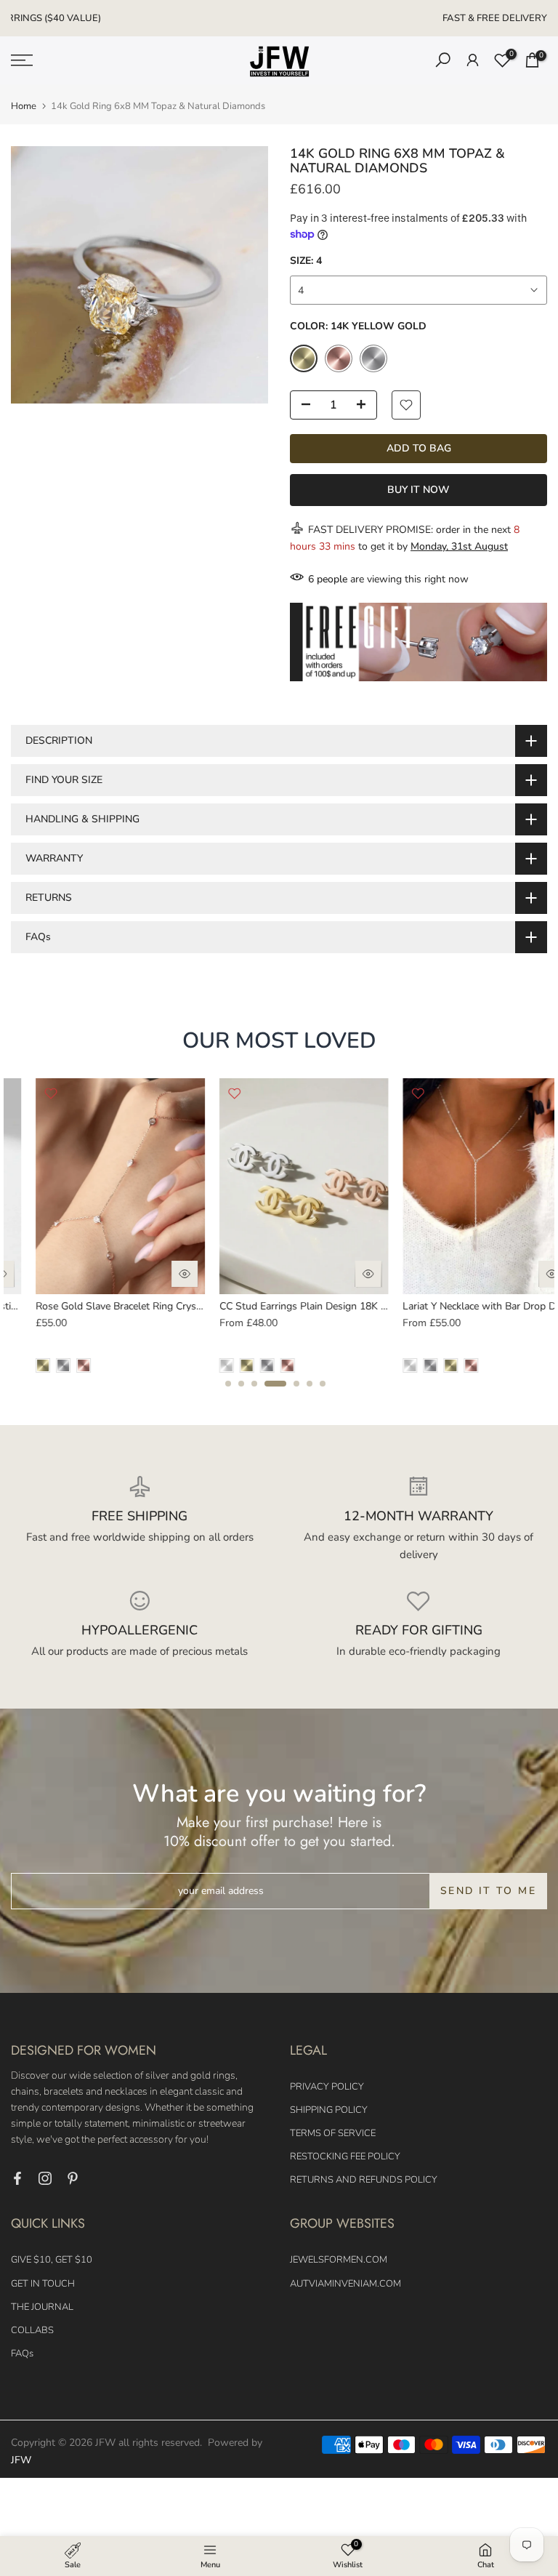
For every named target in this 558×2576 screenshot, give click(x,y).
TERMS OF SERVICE (333, 2133)
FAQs (22, 2354)
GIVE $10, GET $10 (52, 2260)
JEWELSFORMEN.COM (339, 2260)
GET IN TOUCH (43, 2284)
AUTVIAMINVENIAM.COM (345, 2284)
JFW (21, 2460)
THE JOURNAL (42, 2307)
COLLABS (32, 2330)
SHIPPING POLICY (329, 2110)
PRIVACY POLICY (327, 2087)
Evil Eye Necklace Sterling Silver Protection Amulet (310, 1306)
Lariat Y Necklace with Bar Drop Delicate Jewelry (121, 1306)
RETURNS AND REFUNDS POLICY (364, 2180)
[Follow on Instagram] (45, 2178)
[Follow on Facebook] (17, 2178)
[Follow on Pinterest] (73, 2178)
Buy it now (418, 490)
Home (24, 107)
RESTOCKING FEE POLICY (345, 2156)
